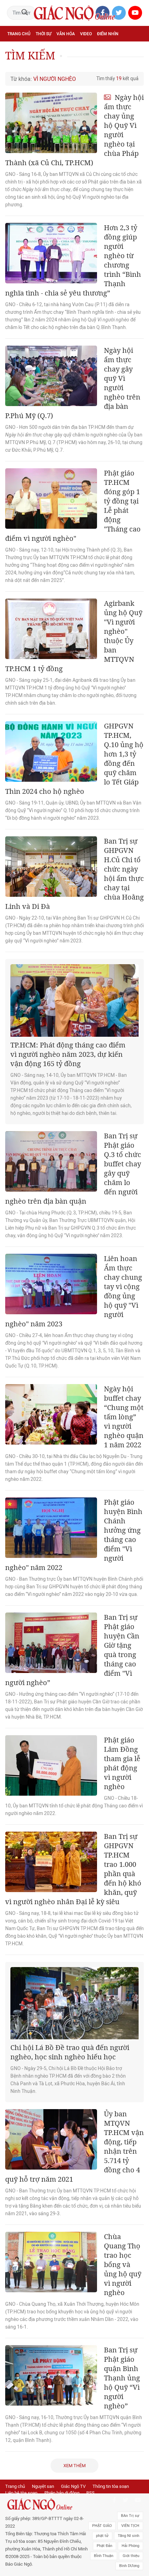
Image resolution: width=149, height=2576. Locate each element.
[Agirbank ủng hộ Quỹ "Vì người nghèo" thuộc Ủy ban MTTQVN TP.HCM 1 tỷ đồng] (51, 629)
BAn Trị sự (130, 2516)
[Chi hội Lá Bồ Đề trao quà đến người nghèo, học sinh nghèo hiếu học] (74, 2003)
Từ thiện (37, 64)
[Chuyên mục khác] (136, 64)
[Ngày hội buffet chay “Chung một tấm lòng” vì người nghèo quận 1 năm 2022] (51, 1414)
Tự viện (83, 49)
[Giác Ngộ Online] (47, 2504)
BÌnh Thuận (104, 2556)
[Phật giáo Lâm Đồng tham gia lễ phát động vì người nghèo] (51, 1765)
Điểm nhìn (108, 34)
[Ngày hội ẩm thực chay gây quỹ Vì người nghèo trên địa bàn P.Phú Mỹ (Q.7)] (51, 376)
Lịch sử (15, 64)
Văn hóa (66, 34)
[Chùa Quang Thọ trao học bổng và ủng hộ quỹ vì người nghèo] (51, 2262)
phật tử (102, 2536)
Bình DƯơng (129, 2566)
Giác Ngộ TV (73, 2486)
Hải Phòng (130, 2546)
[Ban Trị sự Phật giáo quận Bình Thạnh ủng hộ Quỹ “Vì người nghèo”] (51, 2375)
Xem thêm (74, 2466)
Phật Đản (104, 2546)
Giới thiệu (131, 2556)
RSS (90, 2493)
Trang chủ (19, 34)
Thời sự (43, 34)
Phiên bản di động (62, 2493)
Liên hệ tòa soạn (21, 2493)
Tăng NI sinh (129, 2536)
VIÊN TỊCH (130, 2526)
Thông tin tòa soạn (111, 2486)
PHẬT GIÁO (102, 2526)
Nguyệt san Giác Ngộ (119, 49)
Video (86, 34)
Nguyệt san (43, 2486)
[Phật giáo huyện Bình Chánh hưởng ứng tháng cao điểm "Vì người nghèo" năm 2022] (51, 1528)
